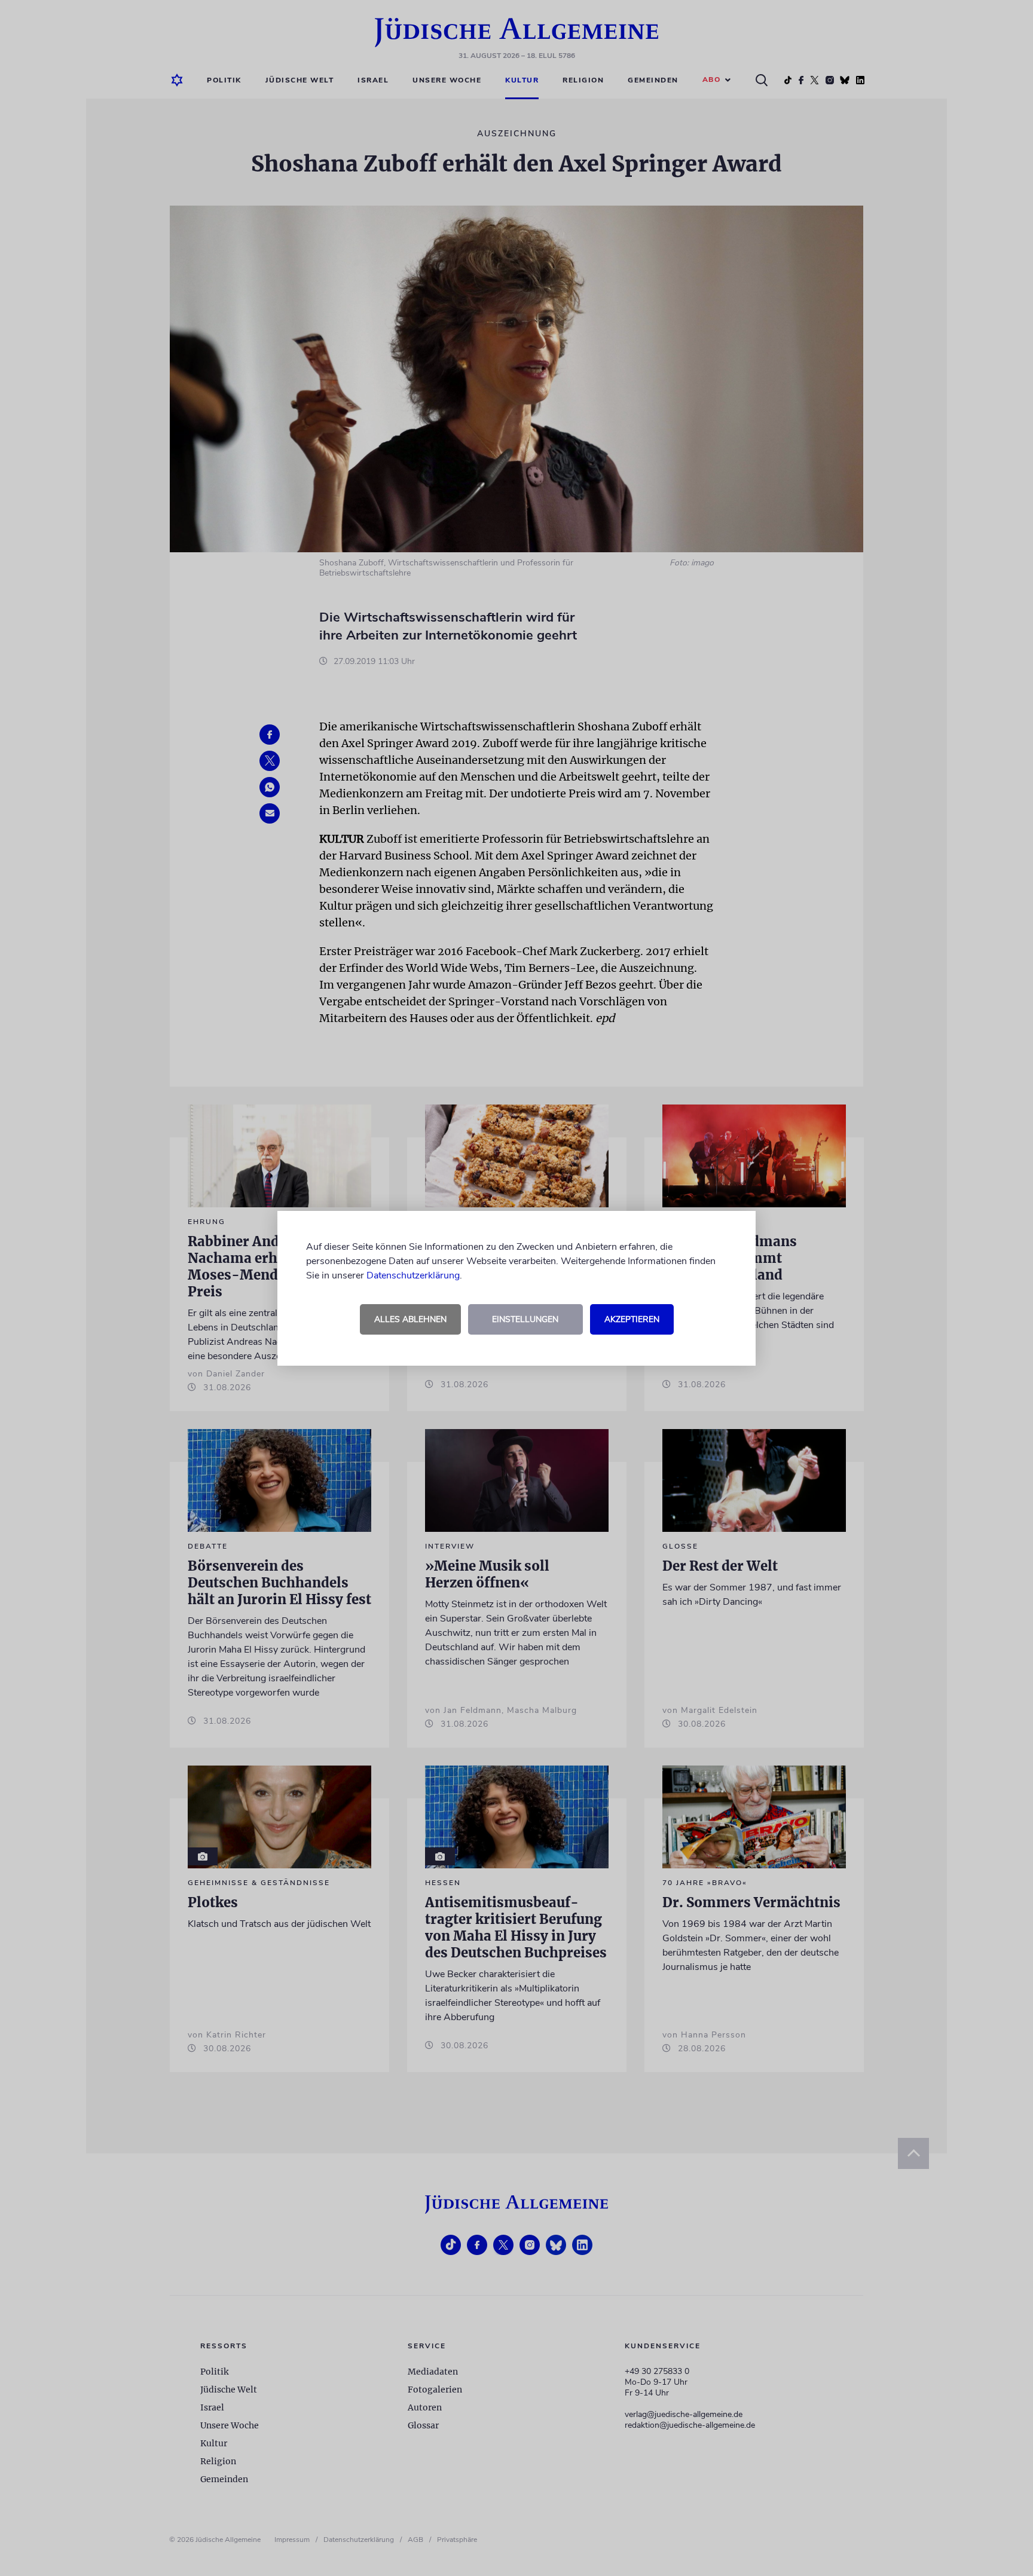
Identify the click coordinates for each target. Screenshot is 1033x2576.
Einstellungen (525, 1319)
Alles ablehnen (410, 1319)
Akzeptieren (632, 1319)
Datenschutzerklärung (413, 1275)
